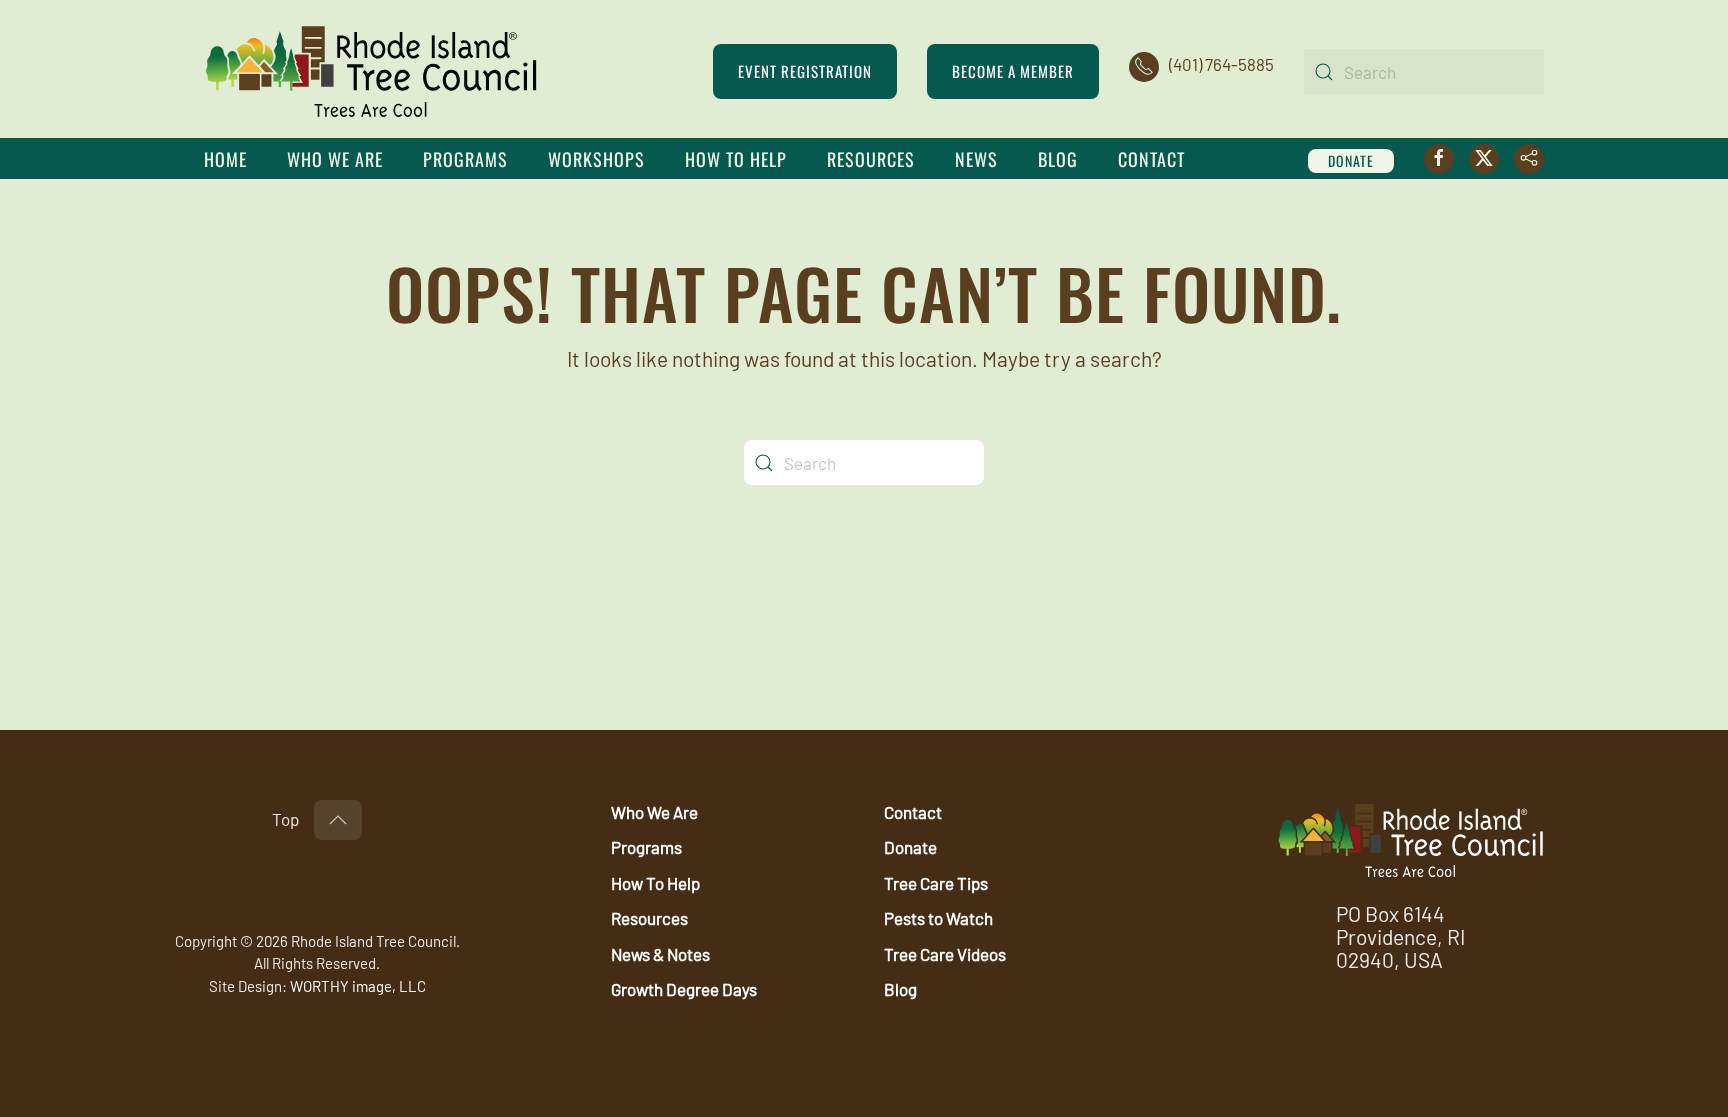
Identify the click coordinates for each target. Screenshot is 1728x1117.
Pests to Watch (938, 918)
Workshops (596, 159)
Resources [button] (871, 159)
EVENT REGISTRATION (805, 71)
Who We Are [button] (335, 159)
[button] (338, 820)
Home (225, 159)
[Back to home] (371, 71)
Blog (1058, 159)
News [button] (976, 159)
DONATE (1351, 160)
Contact (1151, 159)
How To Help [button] (736, 159)
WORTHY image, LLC (358, 986)
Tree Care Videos (945, 954)
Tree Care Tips (936, 883)
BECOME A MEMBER (1013, 71)
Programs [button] (465, 159)
